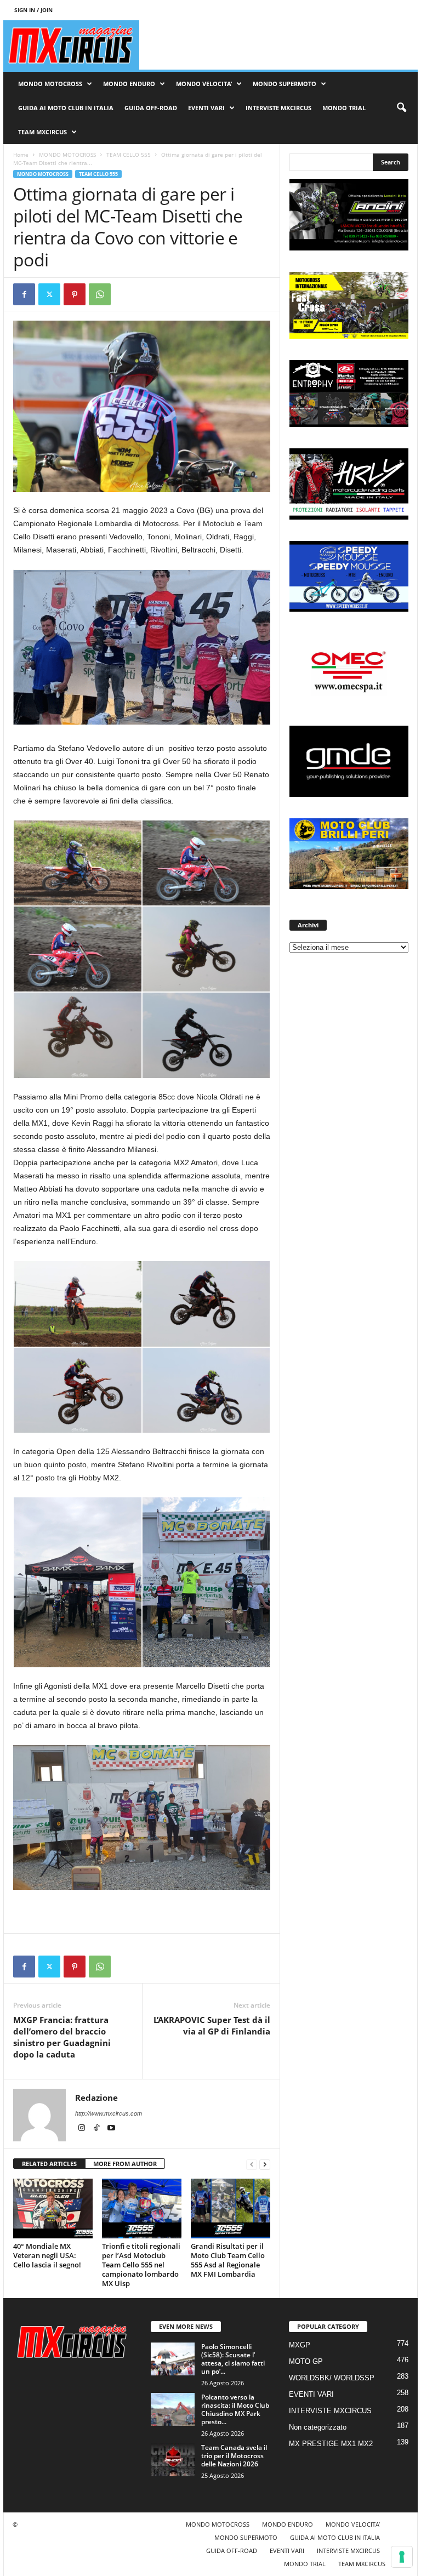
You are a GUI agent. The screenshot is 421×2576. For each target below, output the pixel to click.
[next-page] (265, 2164)
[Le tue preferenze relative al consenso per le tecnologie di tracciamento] (402, 2557)
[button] (401, 108)
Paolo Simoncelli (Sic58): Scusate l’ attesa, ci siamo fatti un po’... (233, 2359)
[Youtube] (111, 2129)
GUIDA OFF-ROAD (151, 108)
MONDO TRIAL (344, 108)
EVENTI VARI (206, 108)
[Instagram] (83, 2129)
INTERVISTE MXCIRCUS (278, 108)
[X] (49, 294)
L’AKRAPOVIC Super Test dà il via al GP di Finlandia (212, 2025)
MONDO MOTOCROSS (50, 84)
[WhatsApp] (100, 294)
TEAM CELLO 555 (129, 155)
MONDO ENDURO (129, 84)
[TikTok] (97, 2129)
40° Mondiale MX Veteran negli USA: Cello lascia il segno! (47, 2255)
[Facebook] (24, 294)
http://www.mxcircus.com (109, 2113)
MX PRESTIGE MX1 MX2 (331, 2444)
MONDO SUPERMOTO (285, 84)
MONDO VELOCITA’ (204, 84)
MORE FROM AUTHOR (125, 2164)
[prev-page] (252, 2164)
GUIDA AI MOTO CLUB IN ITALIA (66, 108)
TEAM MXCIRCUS (42, 132)
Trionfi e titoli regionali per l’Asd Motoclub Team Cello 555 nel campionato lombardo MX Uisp (141, 2265)
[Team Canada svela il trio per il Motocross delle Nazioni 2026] (173, 2460)
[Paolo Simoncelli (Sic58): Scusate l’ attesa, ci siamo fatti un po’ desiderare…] (173, 2359)
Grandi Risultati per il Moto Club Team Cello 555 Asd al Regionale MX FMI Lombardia (228, 2260)
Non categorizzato (318, 2427)
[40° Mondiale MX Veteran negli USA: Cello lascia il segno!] (53, 2208)
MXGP (300, 2345)
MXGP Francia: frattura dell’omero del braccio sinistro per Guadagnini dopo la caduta (62, 2037)
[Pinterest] (75, 294)
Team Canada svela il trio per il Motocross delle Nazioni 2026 (234, 2456)
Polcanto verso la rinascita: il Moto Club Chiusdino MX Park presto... (235, 2409)
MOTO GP (306, 2361)
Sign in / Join (33, 10)
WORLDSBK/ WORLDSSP (332, 2378)
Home (21, 155)
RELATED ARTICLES (49, 2164)
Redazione (96, 2098)
